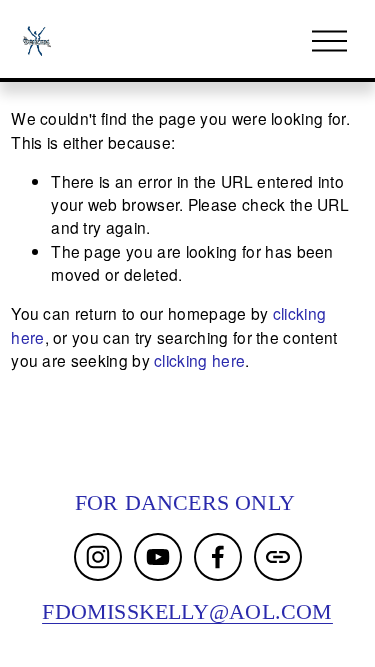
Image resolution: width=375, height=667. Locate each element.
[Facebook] (218, 557)
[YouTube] (158, 557)
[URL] (278, 557)
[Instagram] (98, 557)
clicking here (199, 360)
